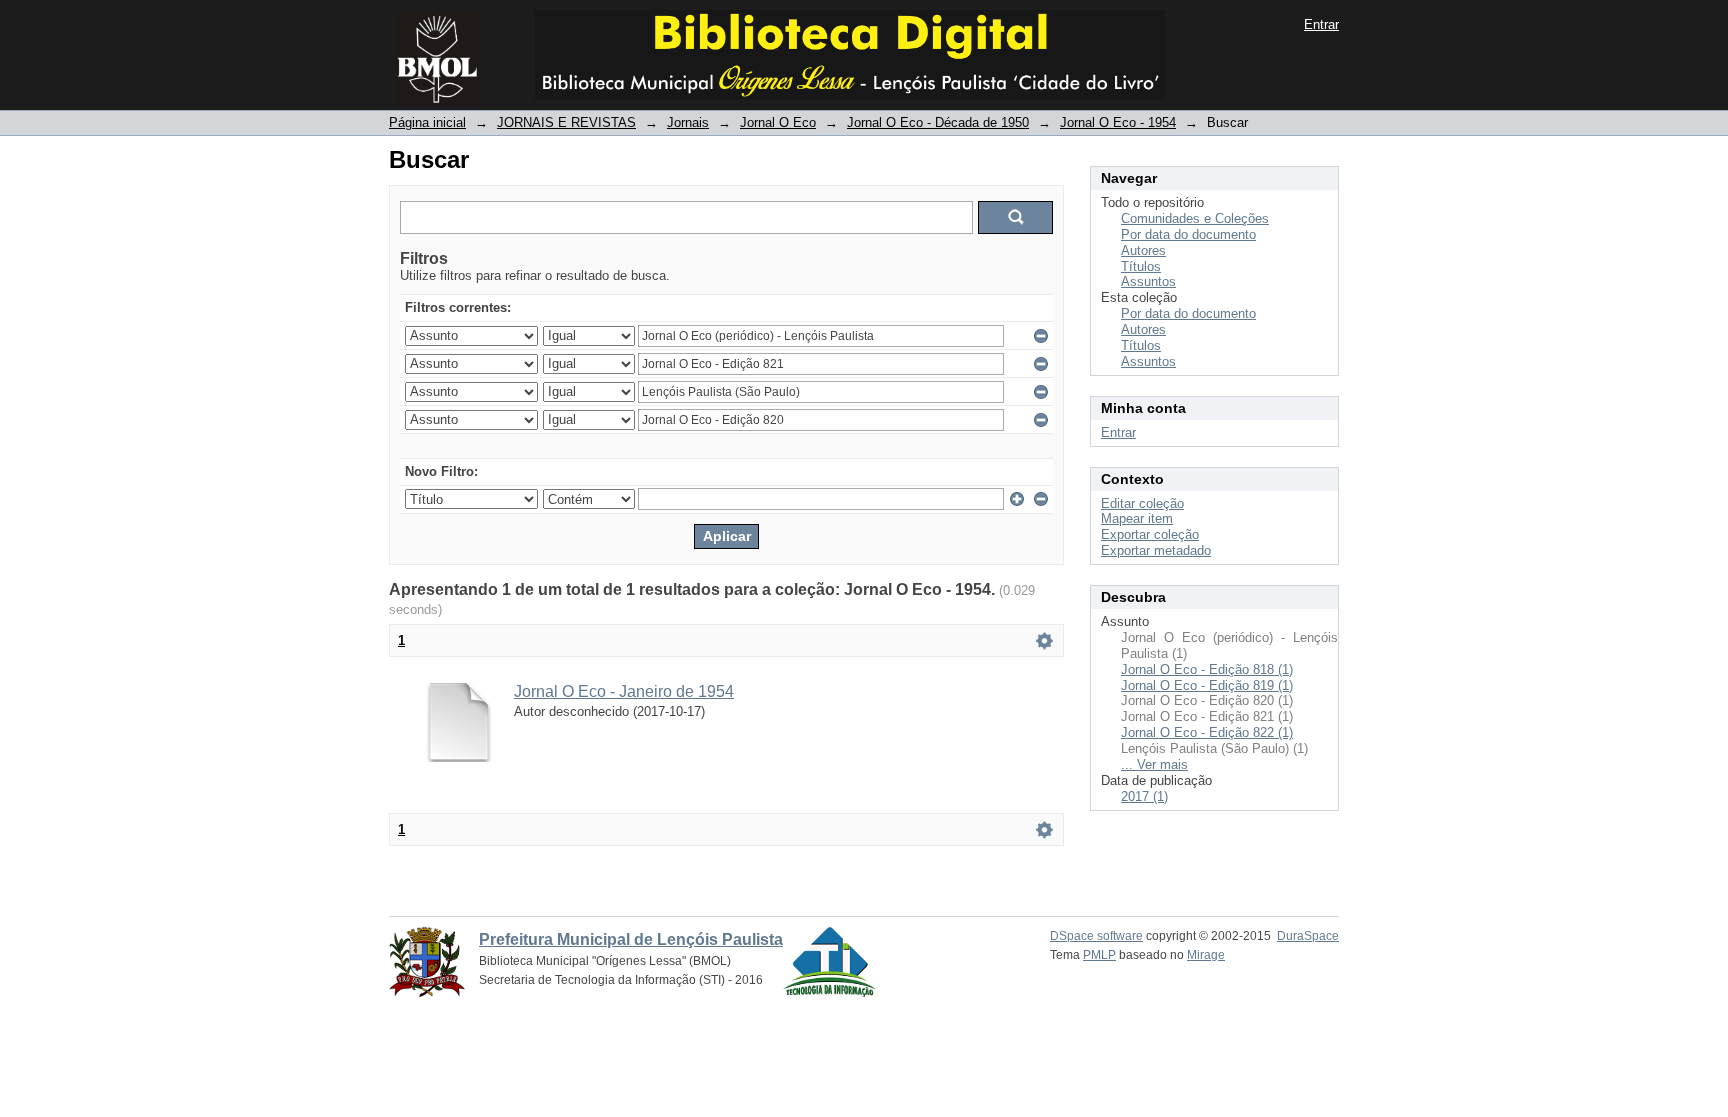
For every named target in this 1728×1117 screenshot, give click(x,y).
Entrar (1321, 24)
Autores (1143, 250)
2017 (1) (1144, 796)
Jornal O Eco (778, 122)
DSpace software (1096, 936)
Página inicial (427, 122)
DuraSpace (1308, 936)
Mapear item (1137, 518)
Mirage (1206, 955)
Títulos (1141, 266)
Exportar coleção (1150, 534)
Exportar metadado (1156, 550)
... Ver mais (1154, 764)
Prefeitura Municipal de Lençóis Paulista (631, 939)
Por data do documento (1188, 234)
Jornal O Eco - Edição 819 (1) (1207, 685)
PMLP (1099, 955)
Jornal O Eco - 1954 (1118, 122)
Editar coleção (1142, 503)
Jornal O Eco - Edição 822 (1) (1207, 732)
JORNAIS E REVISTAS (566, 122)
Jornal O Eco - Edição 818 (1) (1207, 669)
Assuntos (1148, 281)
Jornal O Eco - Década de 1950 (938, 122)
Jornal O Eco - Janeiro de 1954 (624, 691)
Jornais (688, 122)
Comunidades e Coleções (1195, 218)
